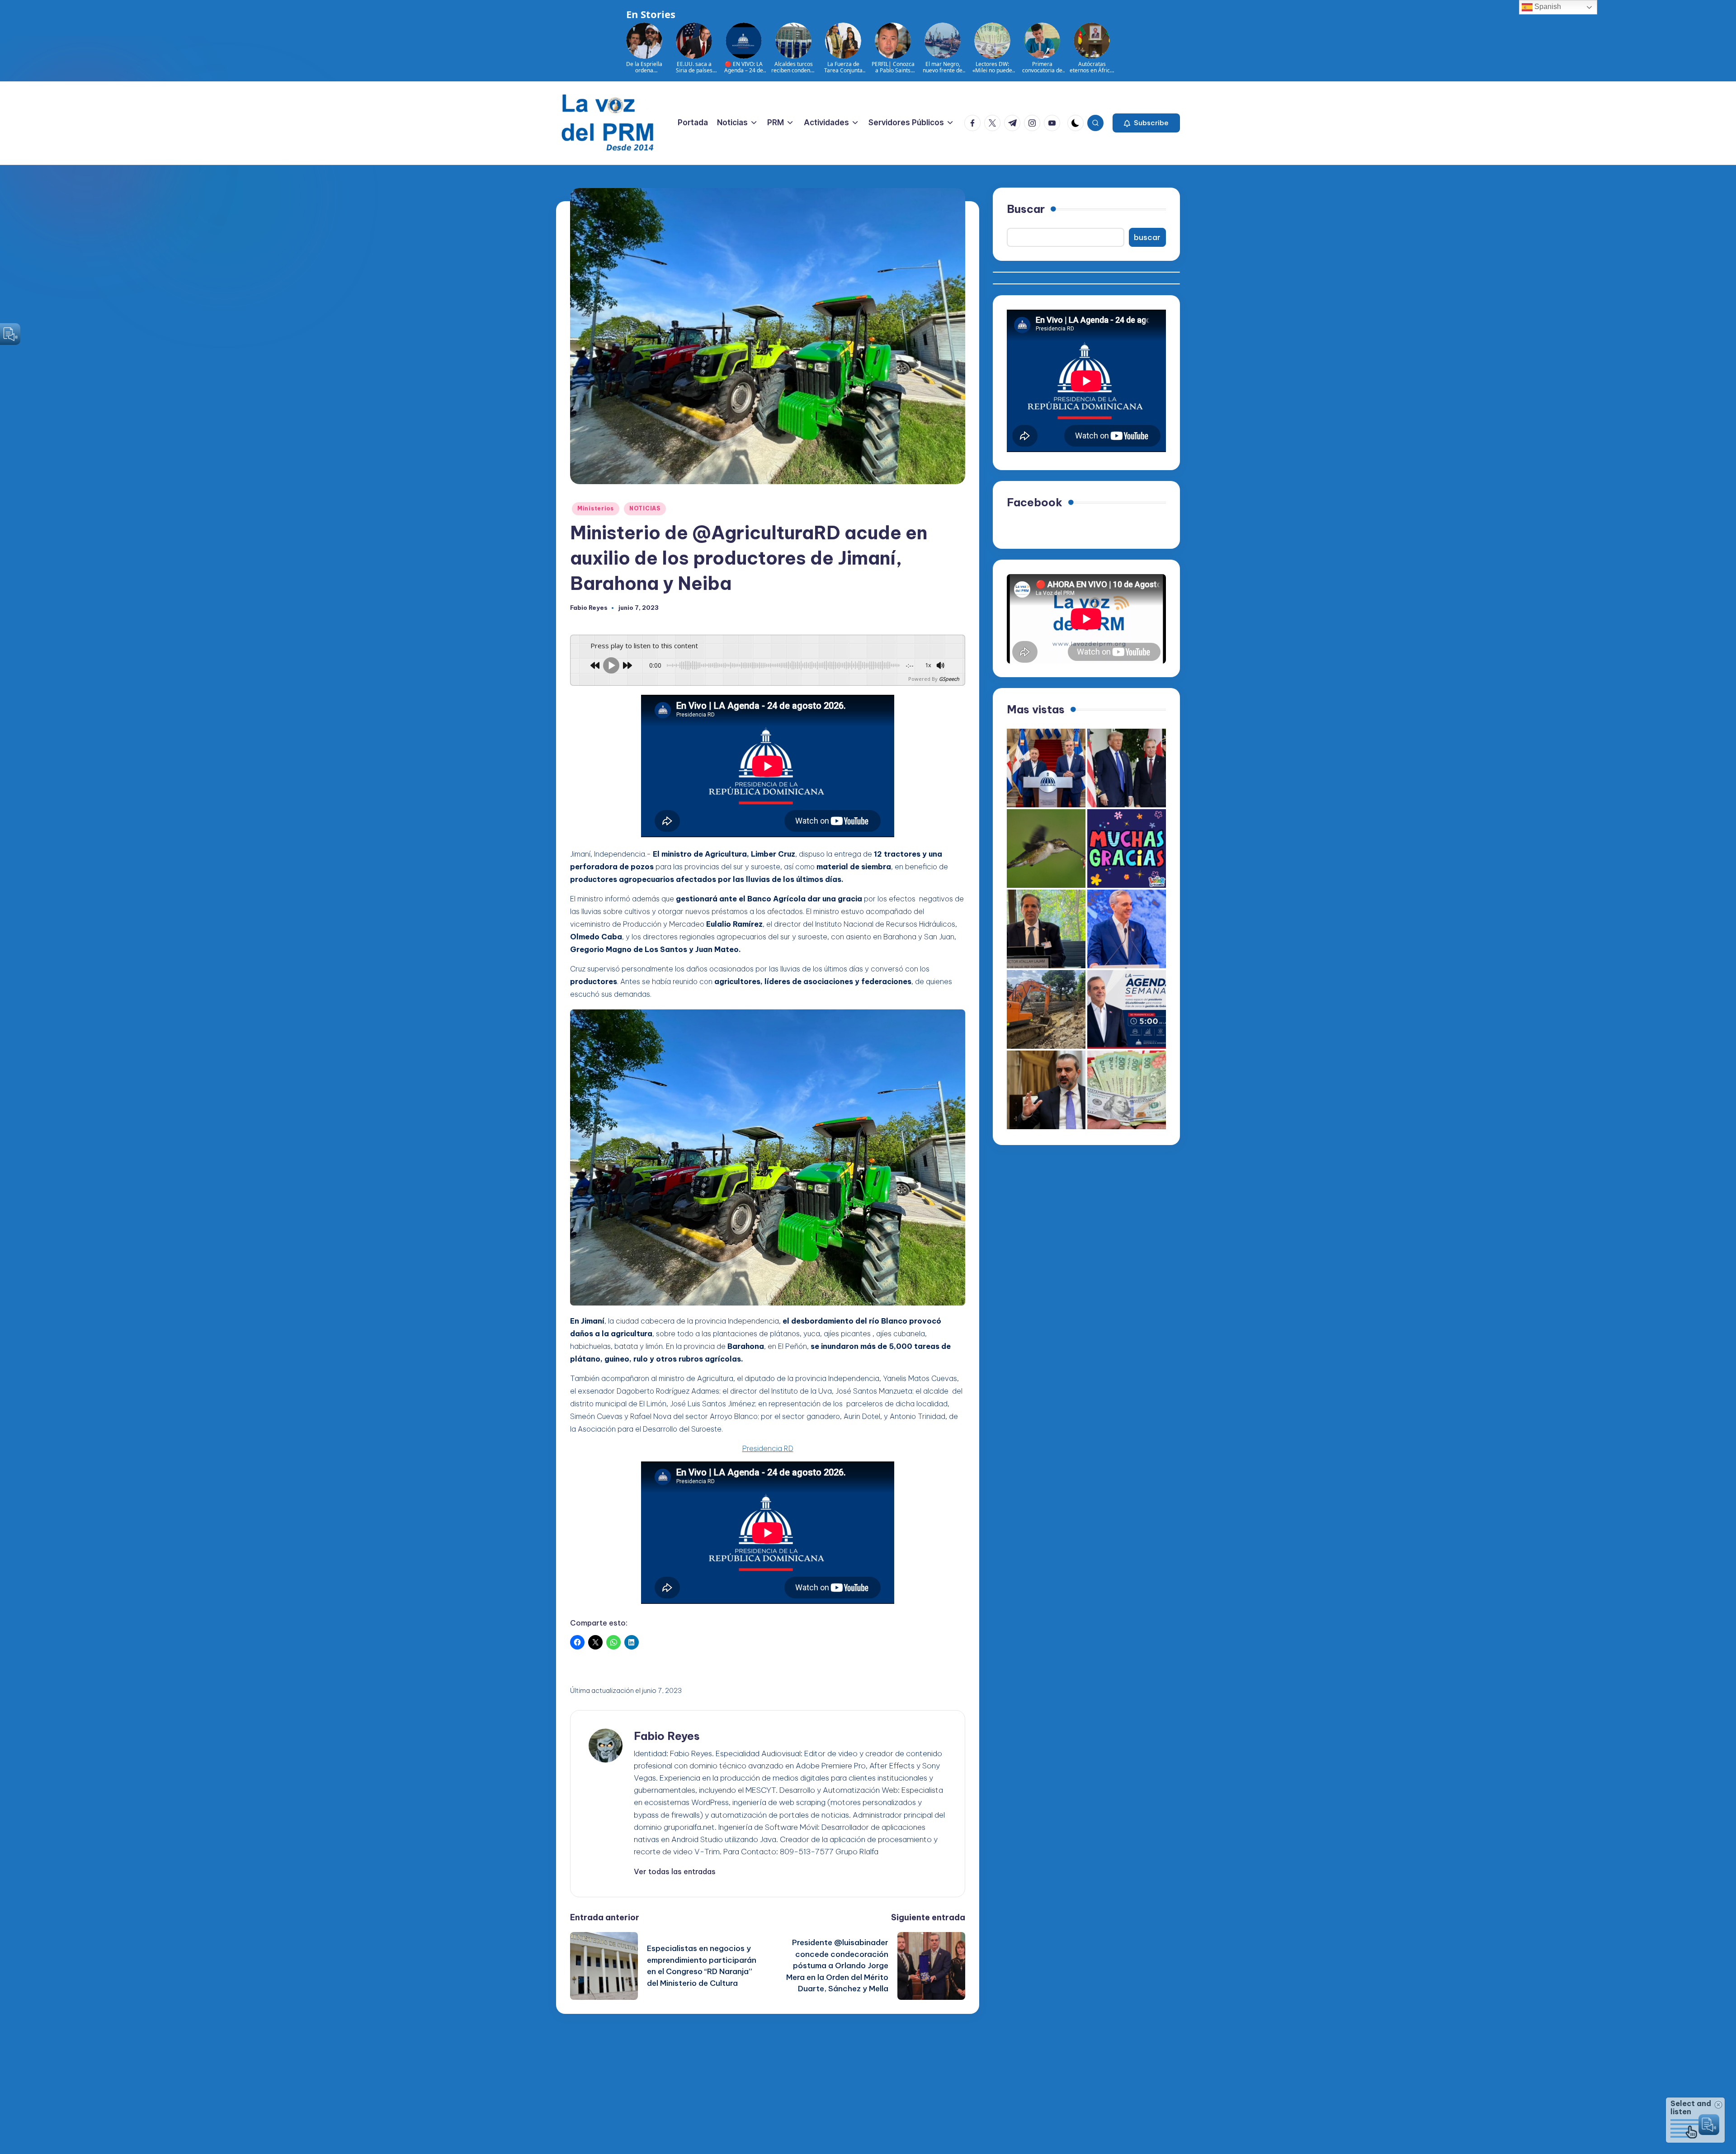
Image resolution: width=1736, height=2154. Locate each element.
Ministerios (596, 508)
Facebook (1035, 502)
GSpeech (949, 679)
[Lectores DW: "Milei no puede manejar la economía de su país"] (1127, 1090)
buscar (1147, 237)
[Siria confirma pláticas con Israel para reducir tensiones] (1046, 1090)
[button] (1146, 123)
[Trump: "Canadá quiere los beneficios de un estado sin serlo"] (1127, 768)
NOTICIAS (645, 508)
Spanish (1547, 7)
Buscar (1026, 209)
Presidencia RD (768, 1448)
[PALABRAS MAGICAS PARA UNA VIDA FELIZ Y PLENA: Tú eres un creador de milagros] (1127, 848)
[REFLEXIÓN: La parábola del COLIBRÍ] (1046, 848)
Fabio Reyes (667, 1736)
